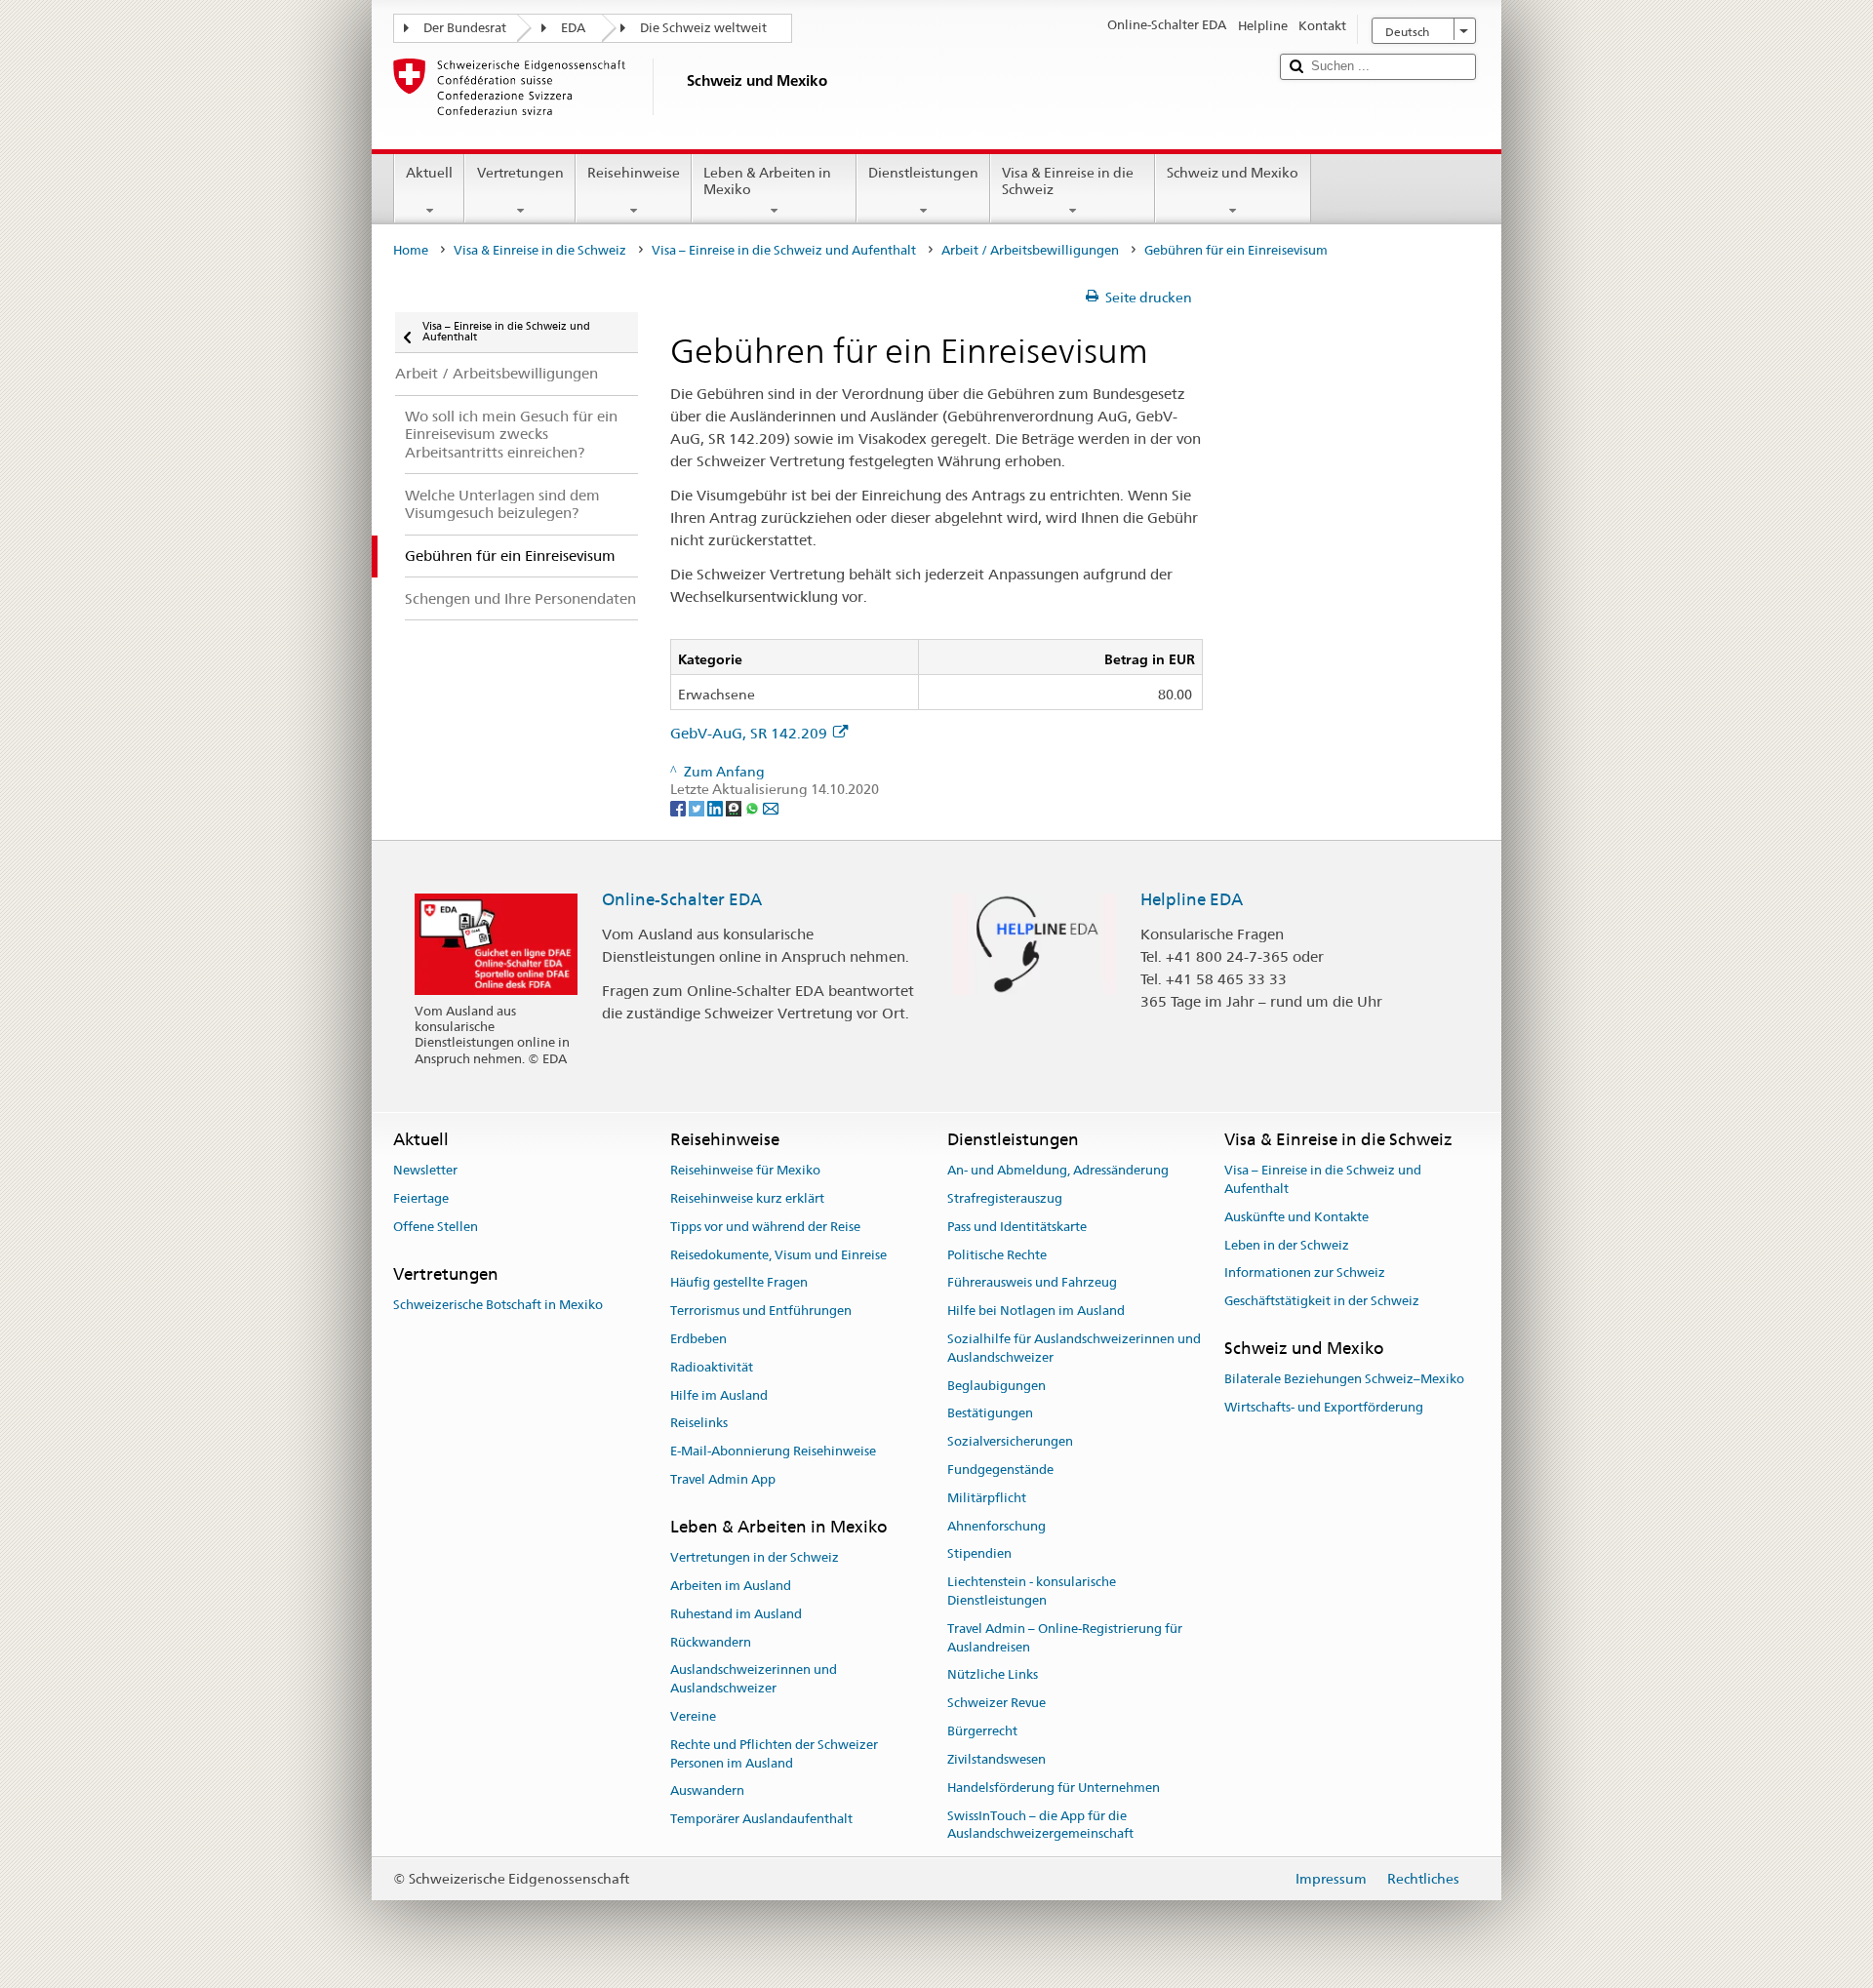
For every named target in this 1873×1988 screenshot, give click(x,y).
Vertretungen (520, 173)
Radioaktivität (712, 1367)
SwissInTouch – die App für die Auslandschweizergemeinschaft (1040, 1825)
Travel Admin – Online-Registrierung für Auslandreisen (1065, 1638)
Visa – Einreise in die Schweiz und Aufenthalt (784, 250)
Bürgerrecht (982, 1731)
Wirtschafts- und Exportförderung (1324, 1407)
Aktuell (429, 173)
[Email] (771, 808)
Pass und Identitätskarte (1017, 1227)
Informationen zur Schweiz (1305, 1273)
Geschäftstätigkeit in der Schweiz (1322, 1301)
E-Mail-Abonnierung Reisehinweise (773, 1451)
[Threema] (735, 808)
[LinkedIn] (717, 808)
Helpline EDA (1192, 899)
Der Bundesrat (465, 28)
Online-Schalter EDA (682, 899)
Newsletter (425, 1170)
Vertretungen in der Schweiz (755, 1557)
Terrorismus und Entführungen (761, 1311)
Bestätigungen (990, 1414)
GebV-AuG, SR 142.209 (749, 733)
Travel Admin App (723, 1479)
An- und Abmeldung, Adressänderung (1058, 1170)
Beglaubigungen (996, 1386)
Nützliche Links (993, 1675)
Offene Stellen (436, 1227)
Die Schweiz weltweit (703, 28)
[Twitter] (698, 808)
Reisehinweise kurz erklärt (747, 1198)
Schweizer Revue (996, 1704)
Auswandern (707, 1791)
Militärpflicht (987, 1498)
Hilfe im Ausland (719, 1395)
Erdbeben (698, 1339)
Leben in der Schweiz (1287, 1245)
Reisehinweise (634, 173)
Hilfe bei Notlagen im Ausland (1036, 1311)
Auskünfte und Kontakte (1296, 1217)
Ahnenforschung (996, 1526)
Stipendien (979, 1554)
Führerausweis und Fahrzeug (1032, 1283)
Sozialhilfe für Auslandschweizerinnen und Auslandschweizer (1074, 1348)
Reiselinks (699, 1424)
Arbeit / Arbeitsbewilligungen (1030, 250)
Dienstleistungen (923, 173)
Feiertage (421, 1198)
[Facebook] (679, 808)
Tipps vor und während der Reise (765, 1227)
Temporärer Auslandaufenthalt (761, 1819)
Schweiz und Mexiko (1233, 173)
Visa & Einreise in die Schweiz (1068, 181)
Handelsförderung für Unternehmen (1054, 1788)
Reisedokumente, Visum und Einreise (778, 1255)
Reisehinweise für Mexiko (745, 1170)
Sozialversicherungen (1010, 1441)
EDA (573, 28)
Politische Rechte (997, 1255)
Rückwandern (711, 1642)
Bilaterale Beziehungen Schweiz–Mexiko (1344, 1379)
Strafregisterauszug (1005, 1198)
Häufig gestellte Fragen (739, 1283)
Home (411, 250)
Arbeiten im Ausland (731, 1586)
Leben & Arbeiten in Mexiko (767, 181)
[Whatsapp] (754, 808)
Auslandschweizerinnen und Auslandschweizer (754, 1680)
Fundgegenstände (1000, 1470)
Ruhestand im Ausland (736, 1614)
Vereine (693, 1716)
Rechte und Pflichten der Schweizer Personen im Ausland (774, 1754)
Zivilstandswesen (996, 1759)
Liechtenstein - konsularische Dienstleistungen (1032, 1592)
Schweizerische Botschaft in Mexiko (498, 1305)
